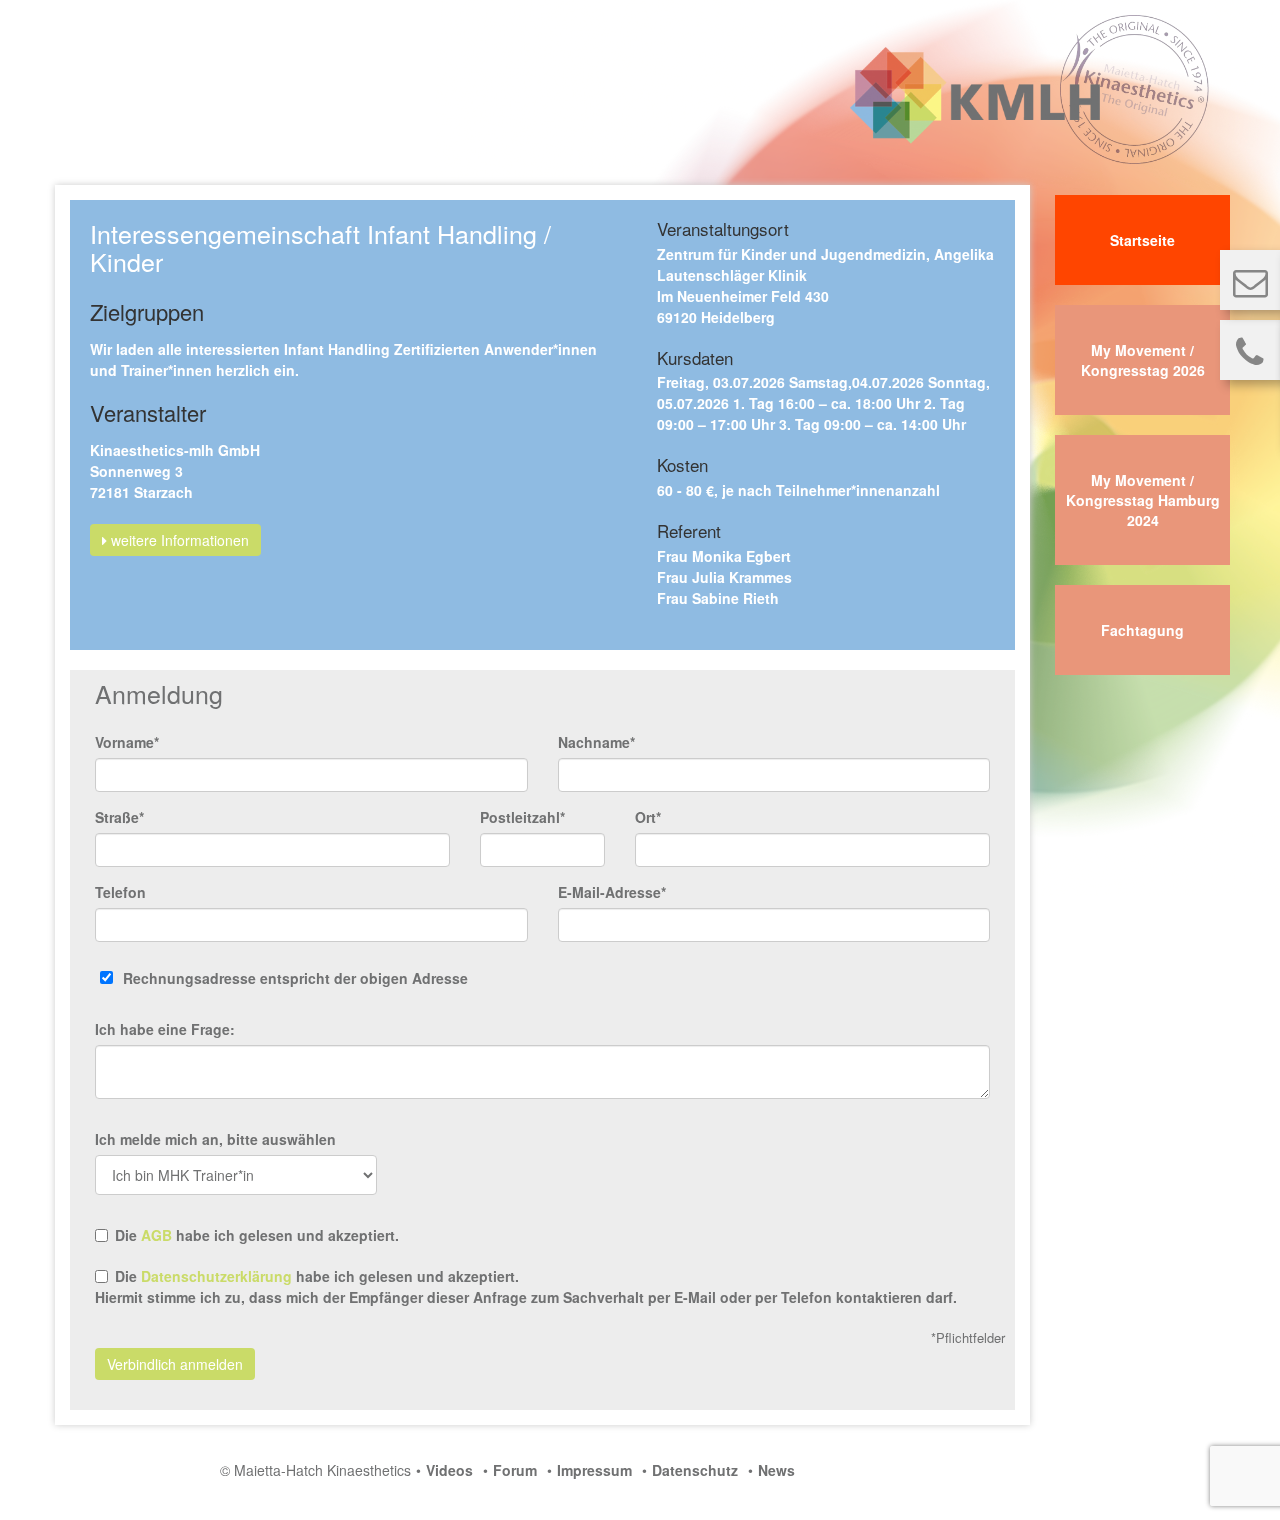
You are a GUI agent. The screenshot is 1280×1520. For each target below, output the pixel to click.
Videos (449, 1470)
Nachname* (596, 742)
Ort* (648, 817)
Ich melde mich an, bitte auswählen (215, 1139)
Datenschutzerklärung (216, 1276)
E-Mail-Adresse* (612, 892)
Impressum (594, 1470)
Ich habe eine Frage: (165, 1029)
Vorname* (127, 742)
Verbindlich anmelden (175, 1364)
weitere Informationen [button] (178, 540)
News (776, 1470)
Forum (515, 1470)
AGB (156, 1235)
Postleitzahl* (522, 817)
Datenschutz (695, 1470)
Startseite (1142, 240)
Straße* (119, 817)
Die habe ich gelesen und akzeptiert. (257, 1235)
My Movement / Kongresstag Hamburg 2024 (1143, 500)
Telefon (120, 892)
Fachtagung (1142, 630)
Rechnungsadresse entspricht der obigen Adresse (295, 978)
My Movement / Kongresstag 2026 (1143, 360)
